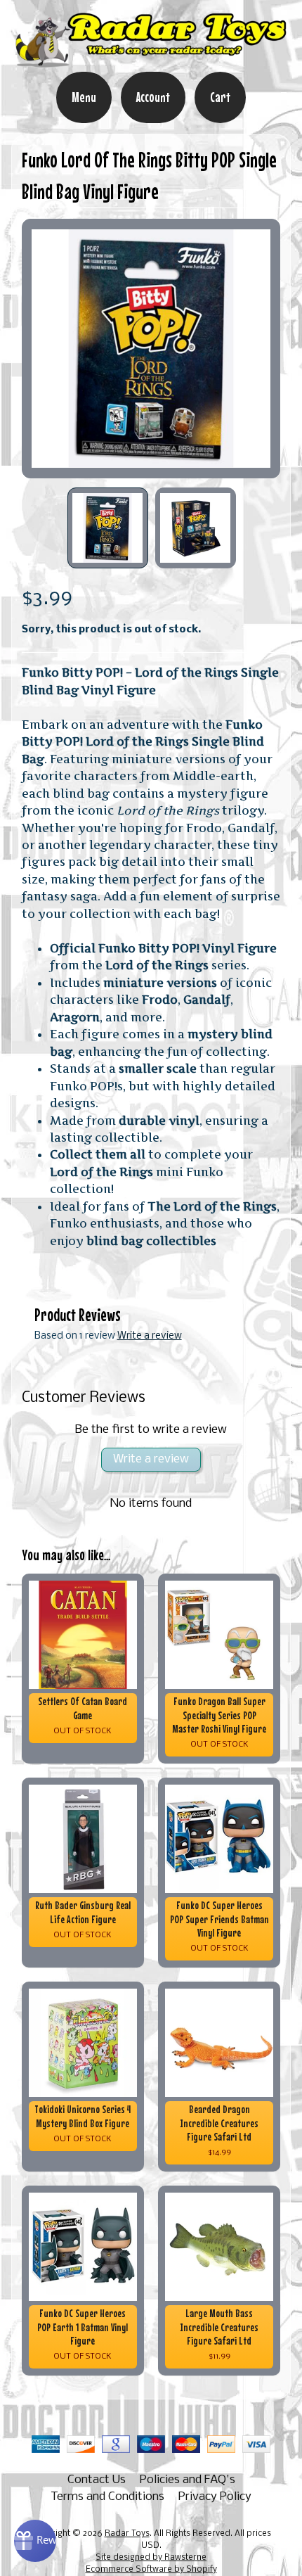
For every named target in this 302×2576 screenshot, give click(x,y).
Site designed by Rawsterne (151, 2558)
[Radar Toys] (151, 62)
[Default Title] (151, 349)
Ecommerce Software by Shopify (151, 2570)
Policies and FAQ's (188, 2480)
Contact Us (97, 2480)
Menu (84, 97)
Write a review (150, 1336)
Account (153, 97)
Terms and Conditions (107, 2497)
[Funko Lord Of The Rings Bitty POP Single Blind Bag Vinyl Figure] (108, 528)
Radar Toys (127, 2534)
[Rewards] (35, 2541)
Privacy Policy (215, 2497)
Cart (220, 97)
